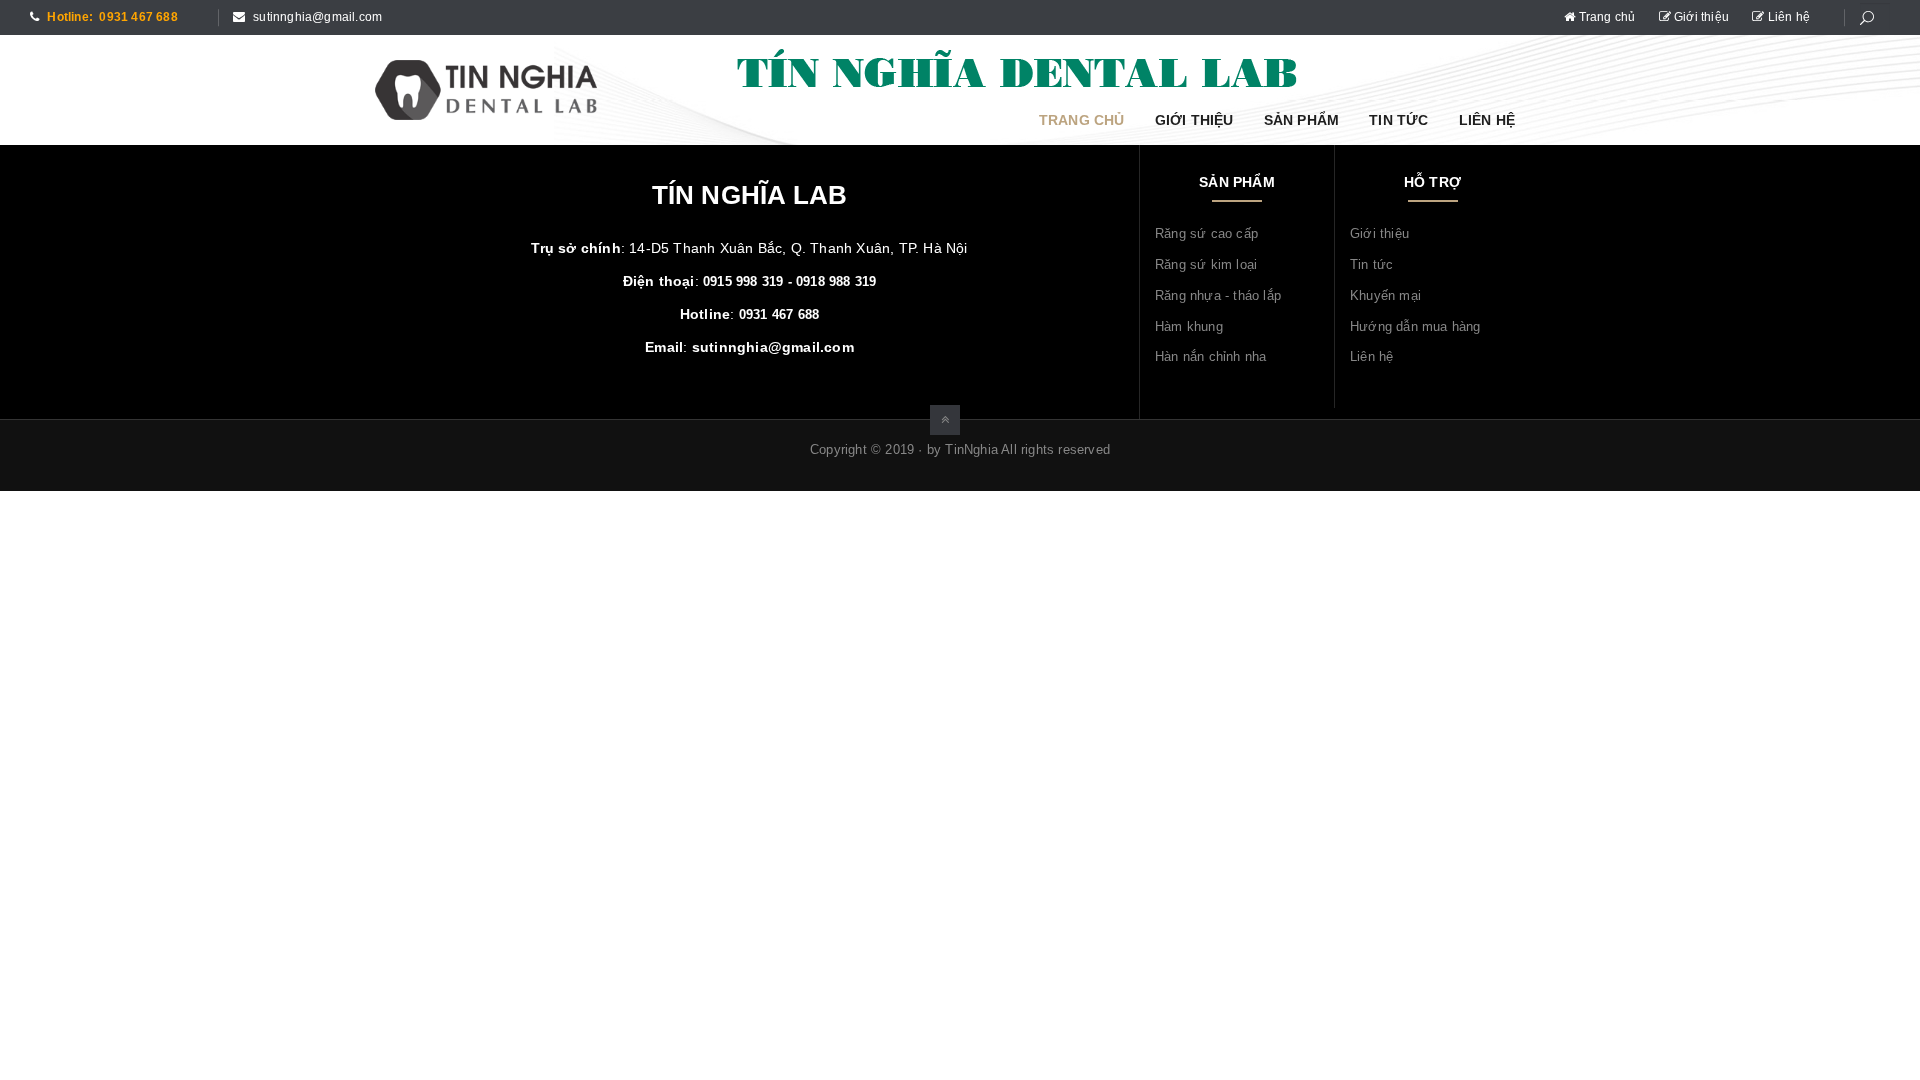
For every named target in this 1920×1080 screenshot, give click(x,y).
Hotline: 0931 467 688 (111, 17)
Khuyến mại (1385, 295)
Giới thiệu (1701, 17)
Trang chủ (1606, 17)
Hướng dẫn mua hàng (1415, 326)
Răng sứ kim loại (1206, 264)
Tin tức (1398, 120)
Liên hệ (1787, 17)
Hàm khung (1189, 326)
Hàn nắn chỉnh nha (1210, 356)
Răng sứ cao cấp (1206, 233)
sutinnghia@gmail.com (316, 17)
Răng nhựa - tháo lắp (1218, 295)
